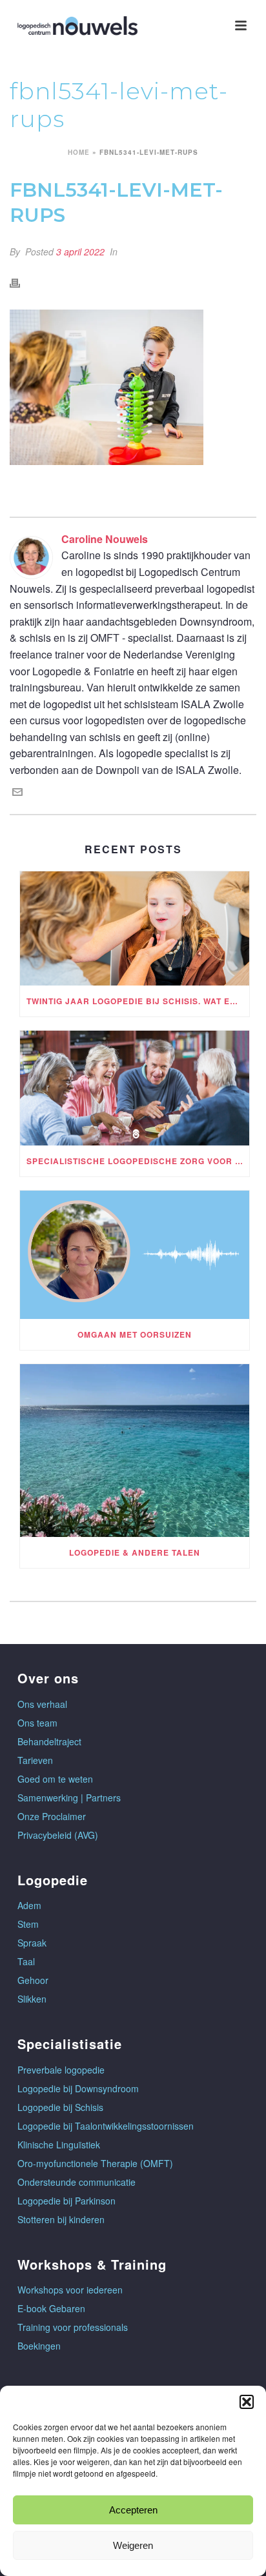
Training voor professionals (73, 2327)
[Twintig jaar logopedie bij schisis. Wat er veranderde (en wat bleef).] (135, 929)
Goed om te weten (55, 1779)
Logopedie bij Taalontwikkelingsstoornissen (106, 2126)
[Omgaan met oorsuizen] (135, 1255)
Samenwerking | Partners (69, 1798)
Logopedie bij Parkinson (66, 2201)
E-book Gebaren (51, 2308)
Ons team (37, 1723)
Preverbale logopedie (61, 2070)
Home (79, 152)
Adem (29, 1905)
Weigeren (133, 2545)
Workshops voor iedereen (70, 2290)
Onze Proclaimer (52, 1816)
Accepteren (133, 2510)
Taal (26, 1961)
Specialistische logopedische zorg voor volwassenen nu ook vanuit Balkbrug (138, 1161)
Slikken (32, 1999)
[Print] (21, 282)
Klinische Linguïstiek (59, 2145)
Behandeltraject (49, 1741)
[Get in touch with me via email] (17, 793)
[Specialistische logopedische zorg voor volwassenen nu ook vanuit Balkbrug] (135, 1088)
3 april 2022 (80, 252)
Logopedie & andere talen (135, 1552)
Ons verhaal (42, 1704)
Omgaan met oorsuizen (135, 1334)
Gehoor (33, 1980)
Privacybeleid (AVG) (58, 1835)
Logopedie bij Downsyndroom (78, 2088)
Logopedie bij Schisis (60, 2107)
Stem (28, 1924)
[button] (247, 2402)
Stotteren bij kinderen (61, 2219)
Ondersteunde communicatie (77, 2182)
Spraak (32, 1943)
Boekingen (39, 2346)
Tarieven (35, 1760)
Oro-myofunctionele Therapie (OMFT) (95, 2163)
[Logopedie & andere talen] (135, 1451)
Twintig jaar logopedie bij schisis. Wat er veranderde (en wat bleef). (138, 1001)
